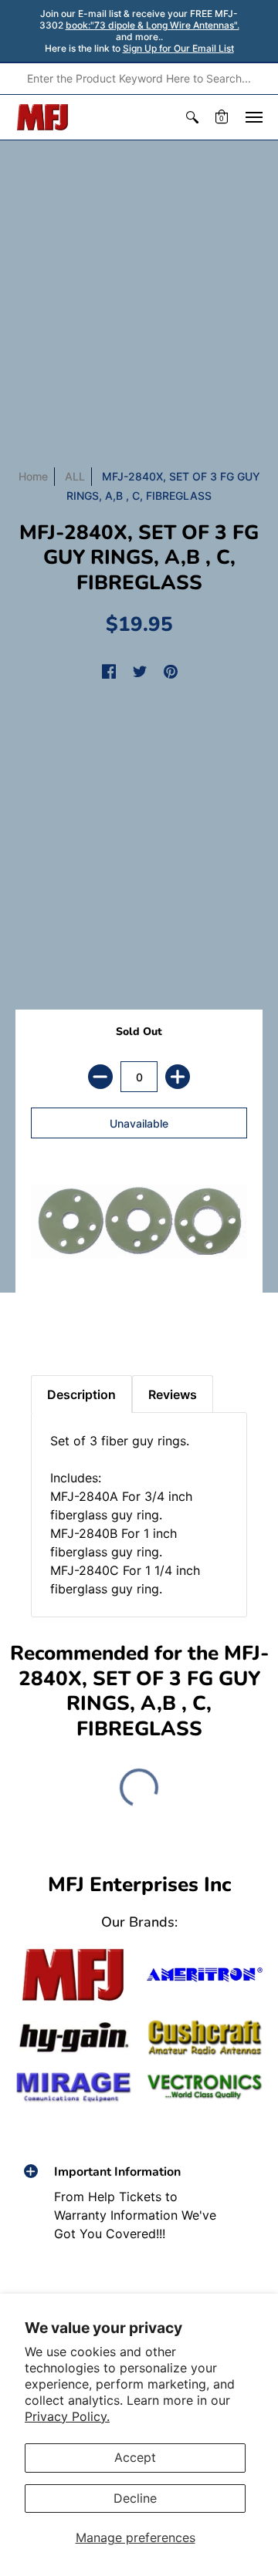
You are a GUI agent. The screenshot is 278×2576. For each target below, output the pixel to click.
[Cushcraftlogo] (205, 2038)
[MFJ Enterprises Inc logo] (43, 117)
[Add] (178, 1077)
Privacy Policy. (67, 2416)
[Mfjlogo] (73, 1975)
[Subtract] (100, 1077)
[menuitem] (192, 117)
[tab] (47, 1321)
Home (33, 476)
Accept (135, 2457)
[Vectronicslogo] (205, 2087)
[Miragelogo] (73, 2087)
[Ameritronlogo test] (205, 1975)
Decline (135, 2498)
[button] (192, 117)
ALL (75, 476)
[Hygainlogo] (73, 2038)
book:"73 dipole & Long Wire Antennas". (153, 25)
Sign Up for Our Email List (178, 48)
